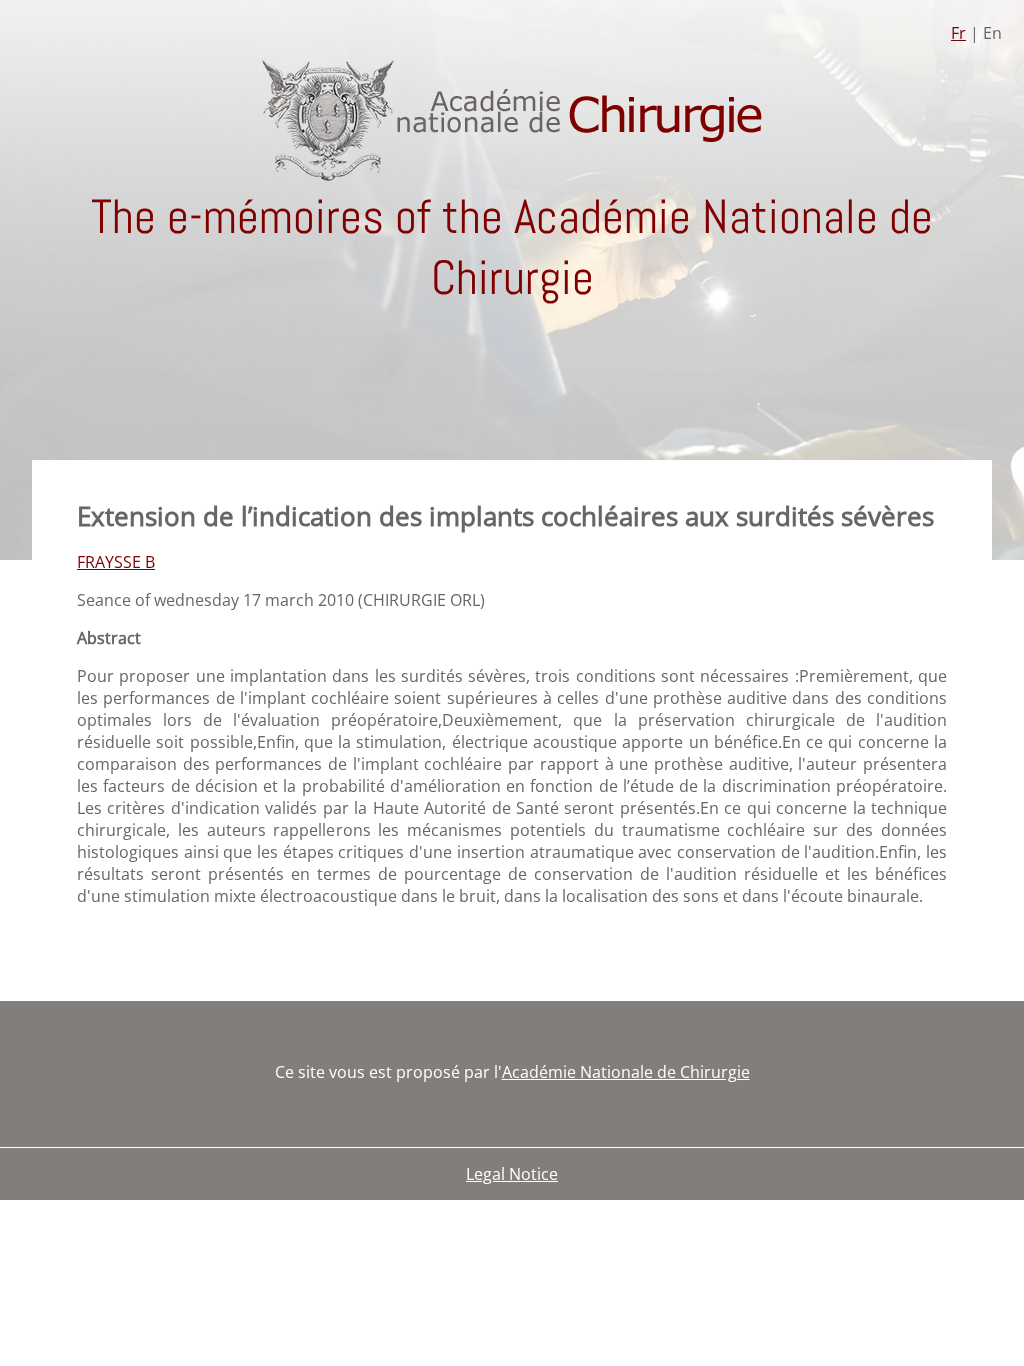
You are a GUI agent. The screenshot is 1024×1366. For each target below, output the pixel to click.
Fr (958, 33)
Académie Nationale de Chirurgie (626, 1072)
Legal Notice (512, 1174)
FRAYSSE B (116, 562)
